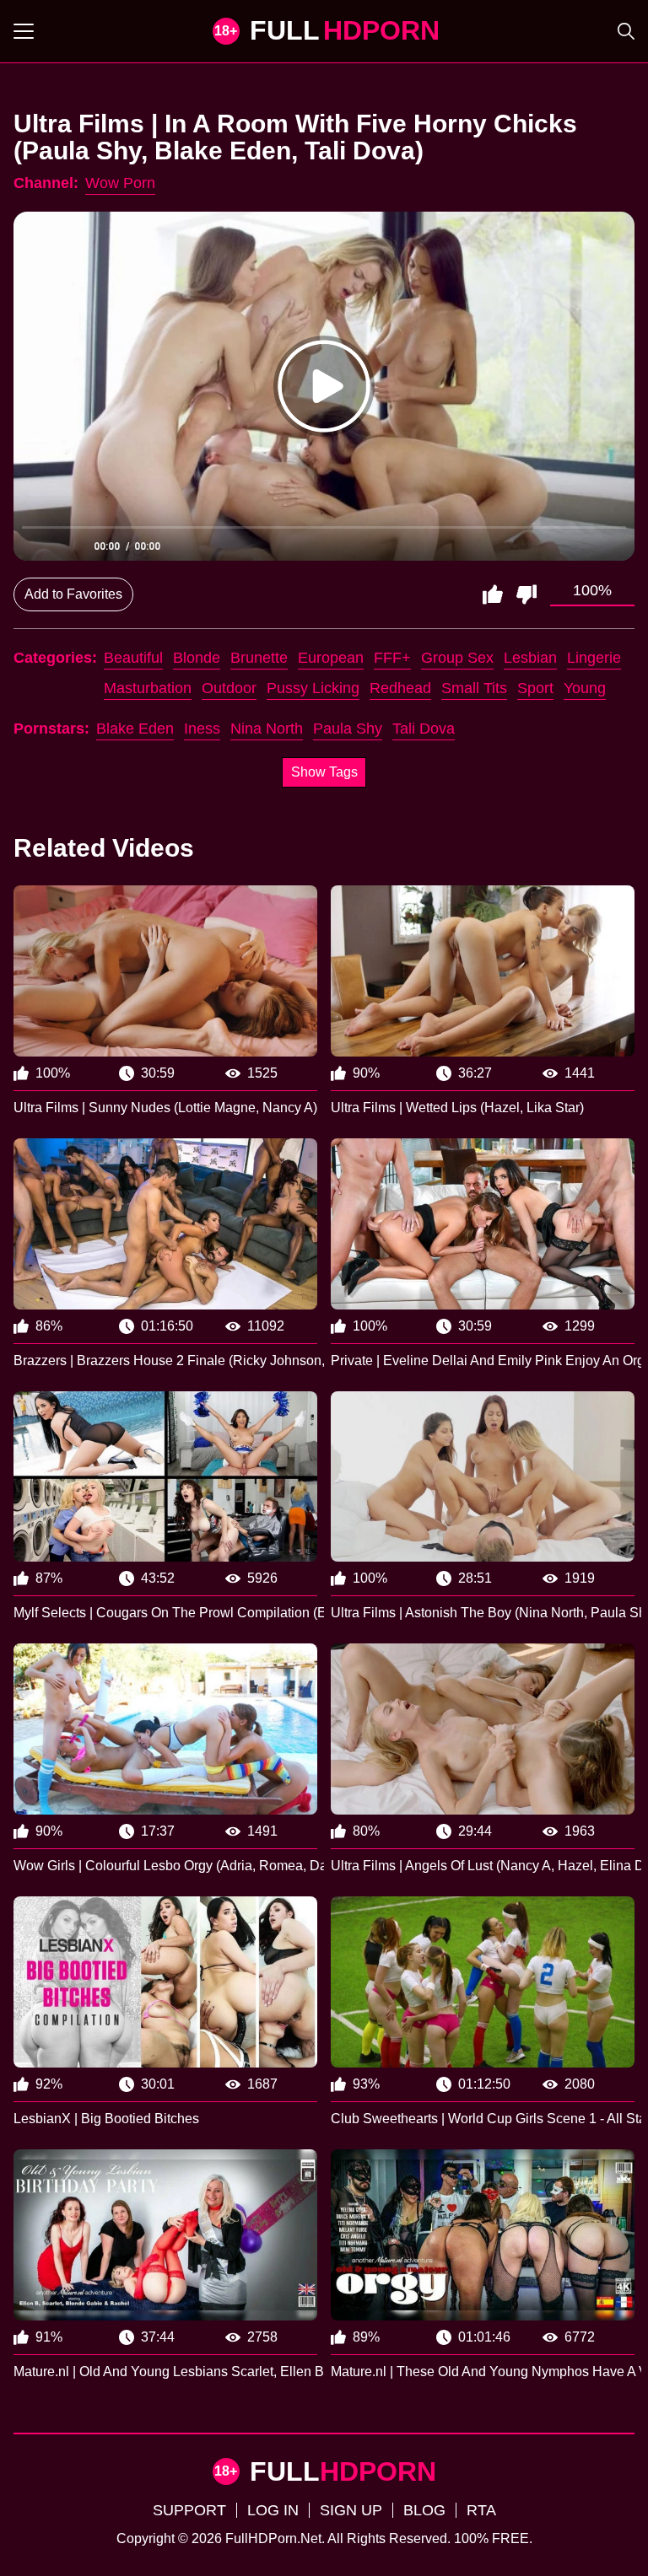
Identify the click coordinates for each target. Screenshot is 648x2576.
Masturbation (148, 688)
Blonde (197, 658)
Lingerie (594, 658)
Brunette (259, 658)
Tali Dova (424, 729)
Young (585, 688)
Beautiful (133, 658)
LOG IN (273, 2510)
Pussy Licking (313, 688)
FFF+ (392, 658)
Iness (202, 729)
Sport (535, 688)
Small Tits (474, 688)
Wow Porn (120, 183)
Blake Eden (135, 729)
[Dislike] (526, 594)
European (331, 658)
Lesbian (530, 658)
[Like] (493, 594)
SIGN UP (351, 2510)
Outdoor (229, 688)
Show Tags (324, 772)
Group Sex (457, 658)
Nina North (267, 729)
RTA (481, 2510)
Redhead (400, 688)
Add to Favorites (73, 594)
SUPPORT (189, 2510)
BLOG (424, 2510)
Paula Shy (348, 729)
